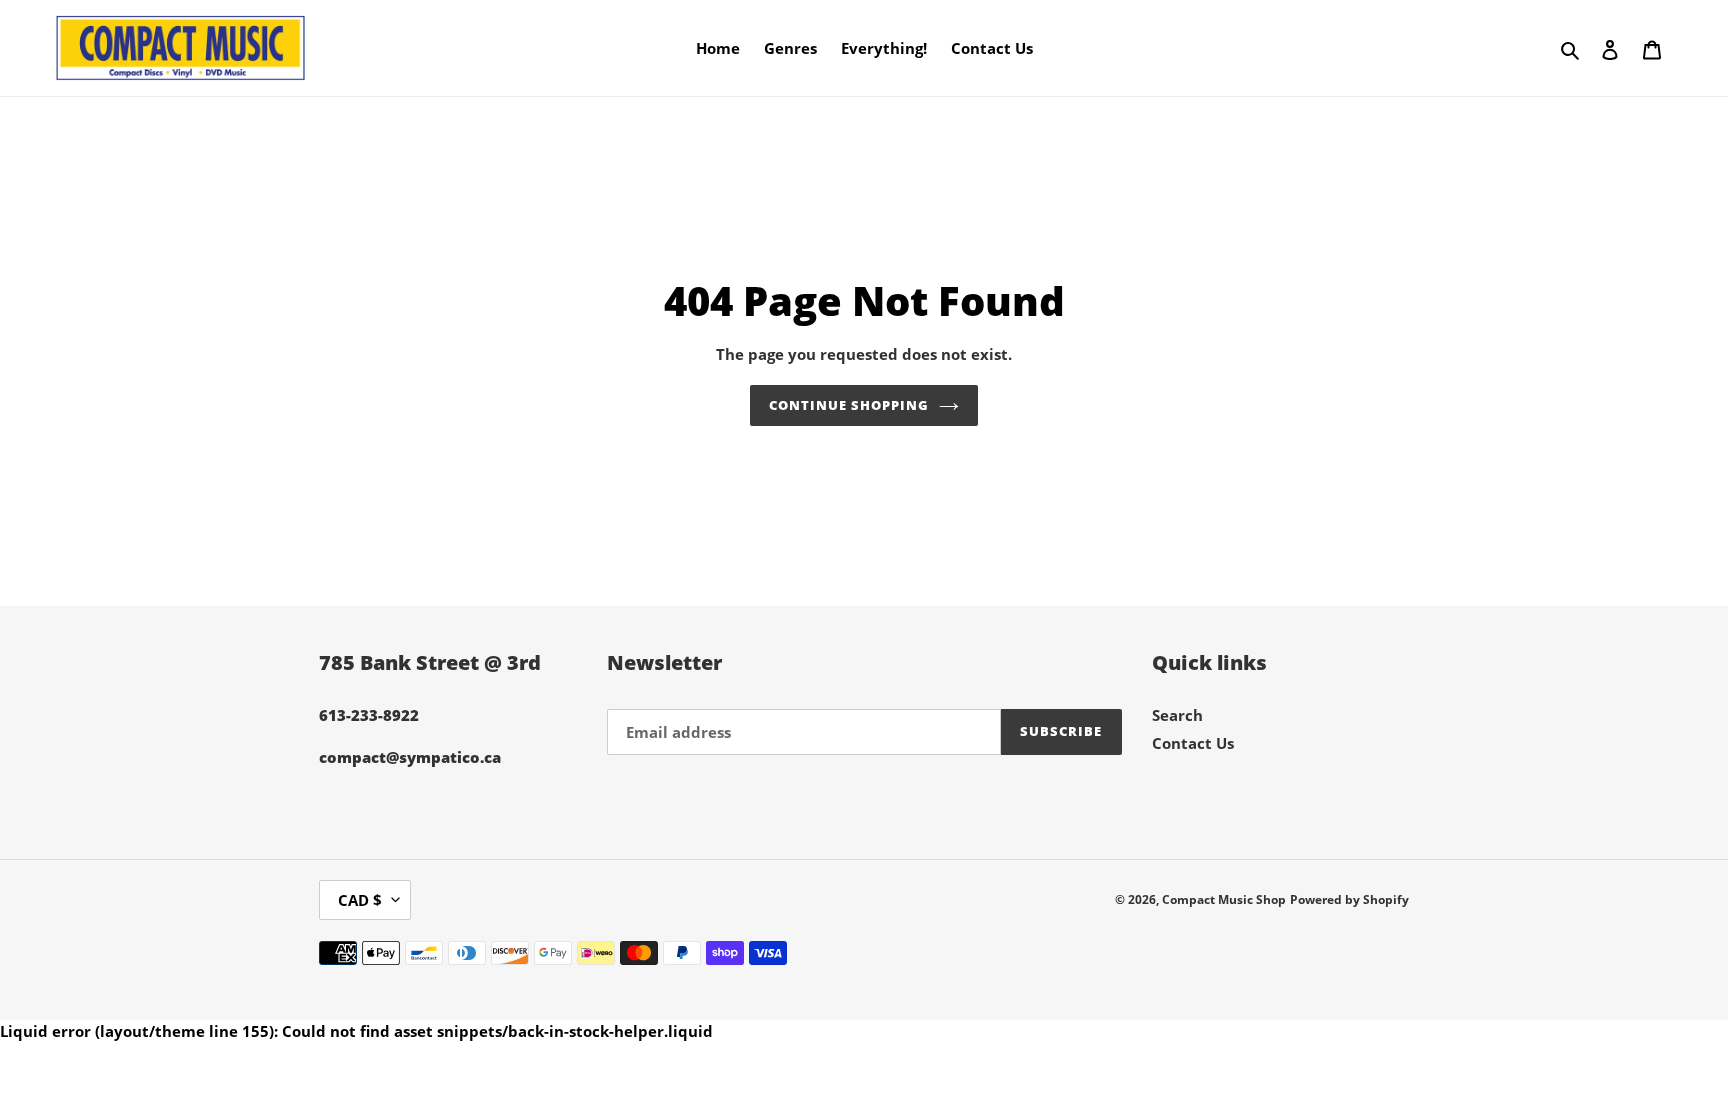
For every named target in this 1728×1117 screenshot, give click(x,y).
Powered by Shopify (1349, 899)
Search (1177, 715)
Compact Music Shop (1224, 899)
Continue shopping (849, 405)
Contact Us (1193, 743)
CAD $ (360, 900)
